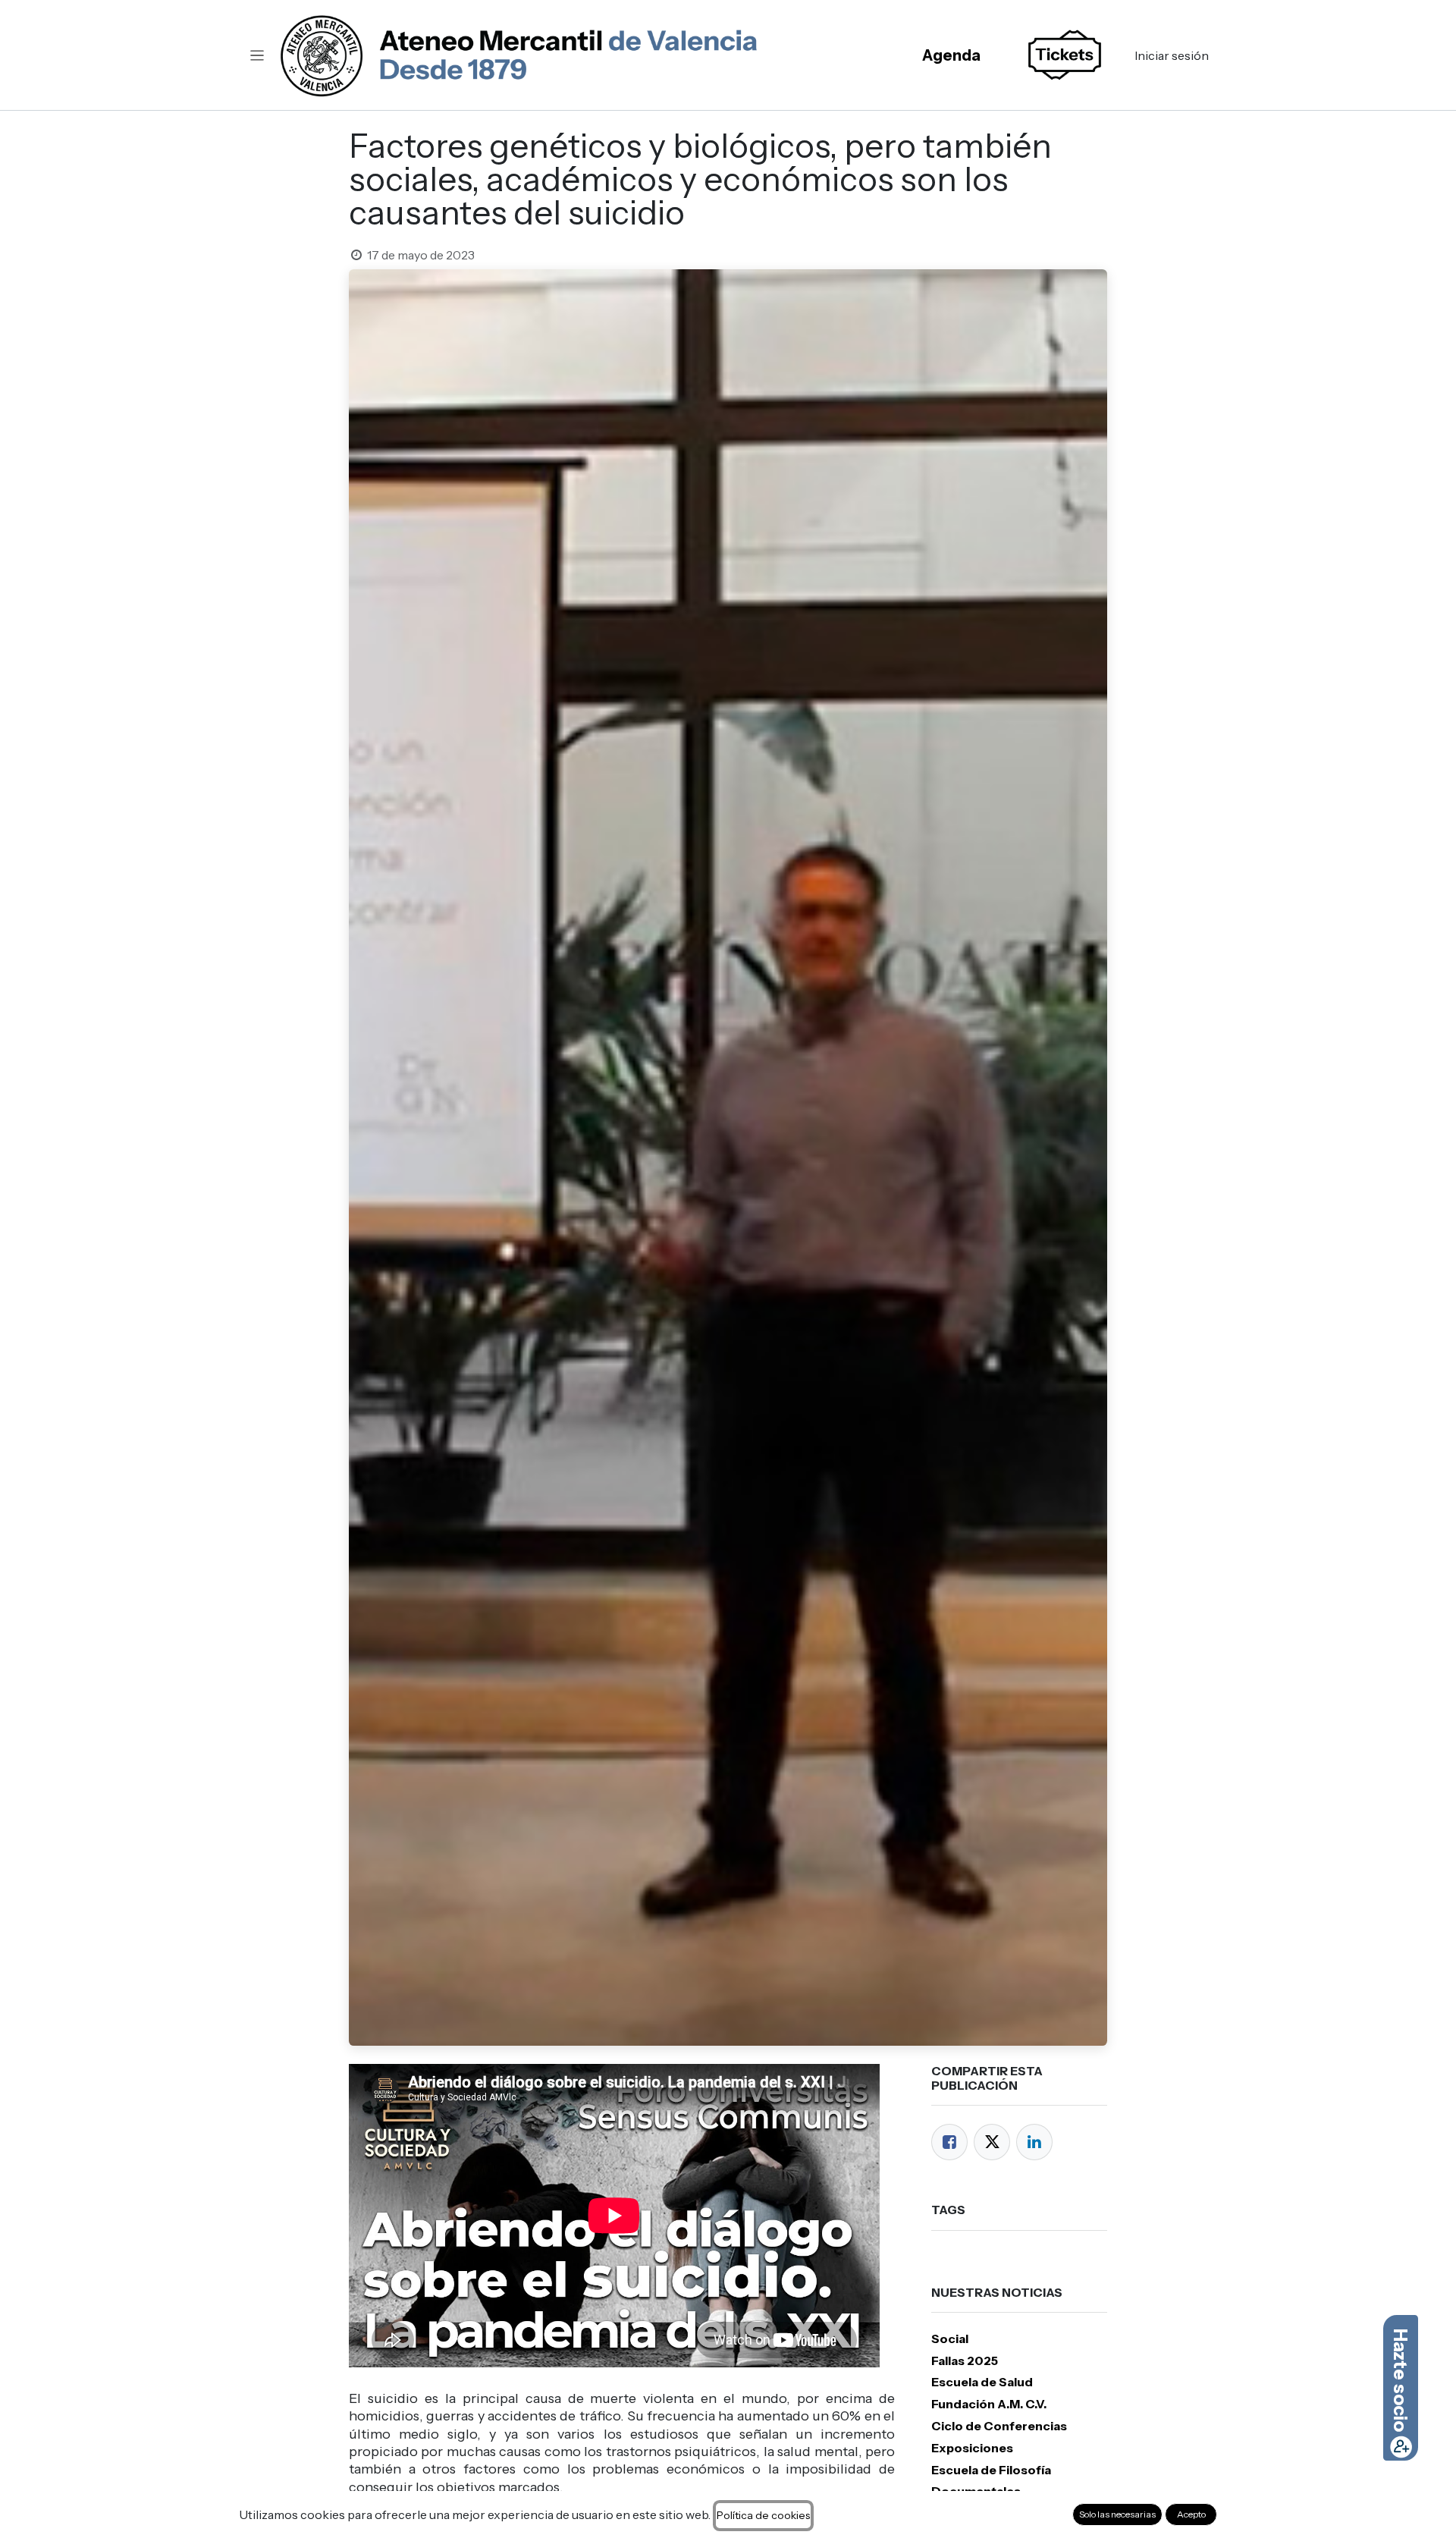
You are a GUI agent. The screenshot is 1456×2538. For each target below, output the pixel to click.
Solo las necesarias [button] (1117, 2514)
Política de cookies (763, 2515)
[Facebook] (949, 2142)
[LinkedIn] (1034, 2142)
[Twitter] (992, 2142)
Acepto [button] (1191, 2514)
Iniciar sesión (1172, 55)
